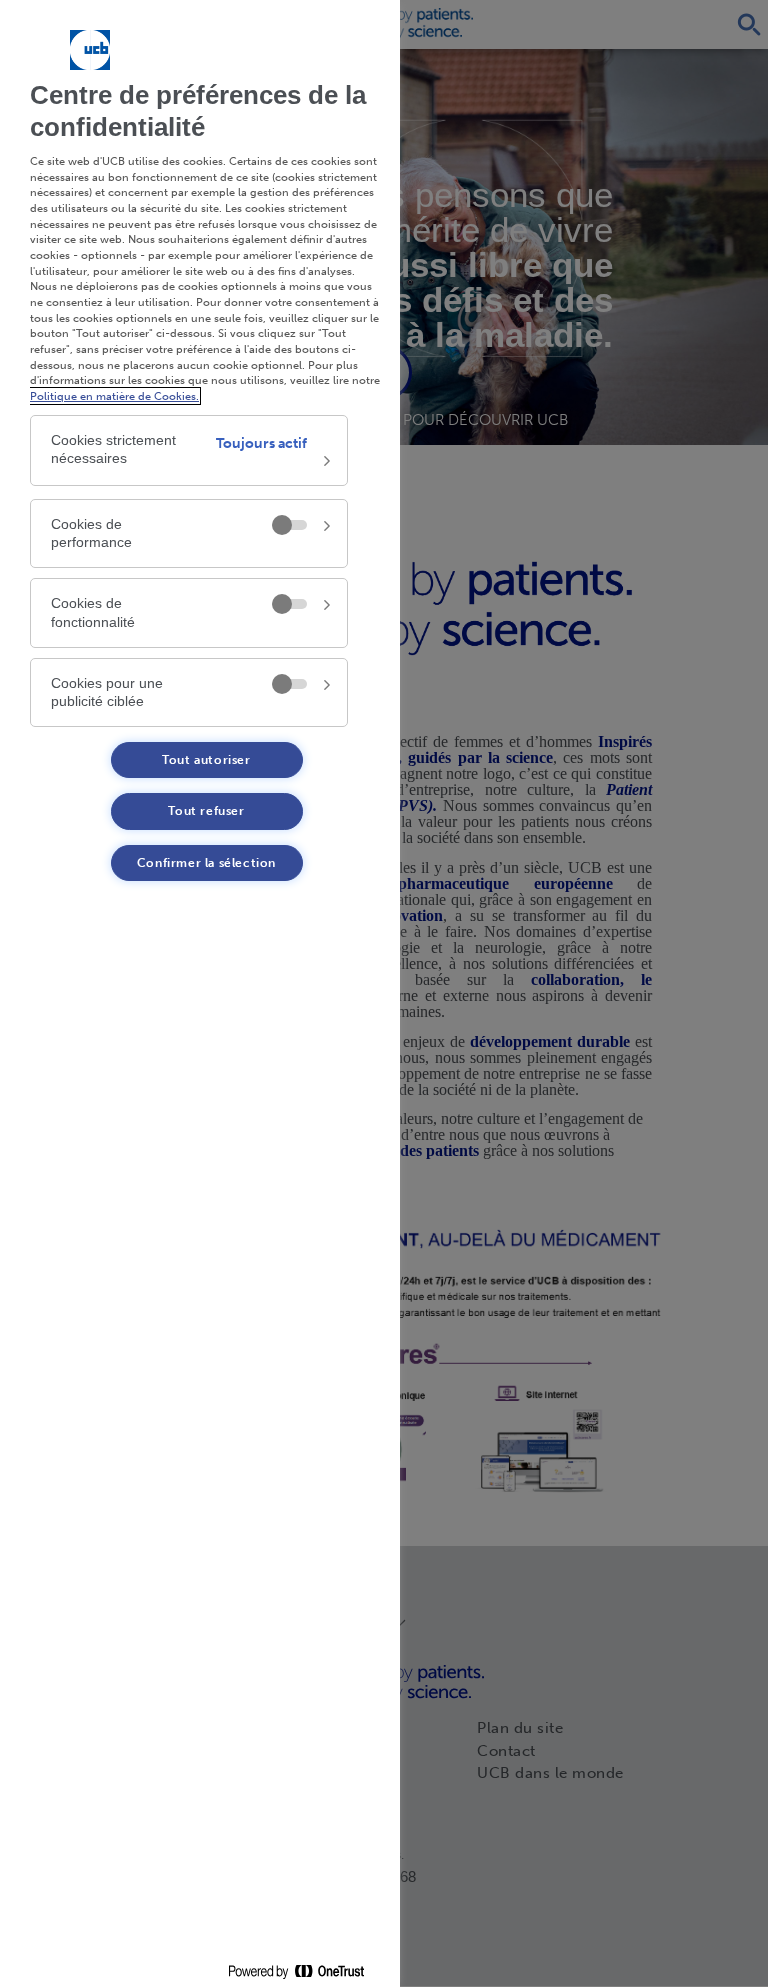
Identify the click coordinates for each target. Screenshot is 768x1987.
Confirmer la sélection (206, 863)
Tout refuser (206, 811)
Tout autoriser (206, 760)
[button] (189, 450)
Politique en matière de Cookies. (114, 396)
